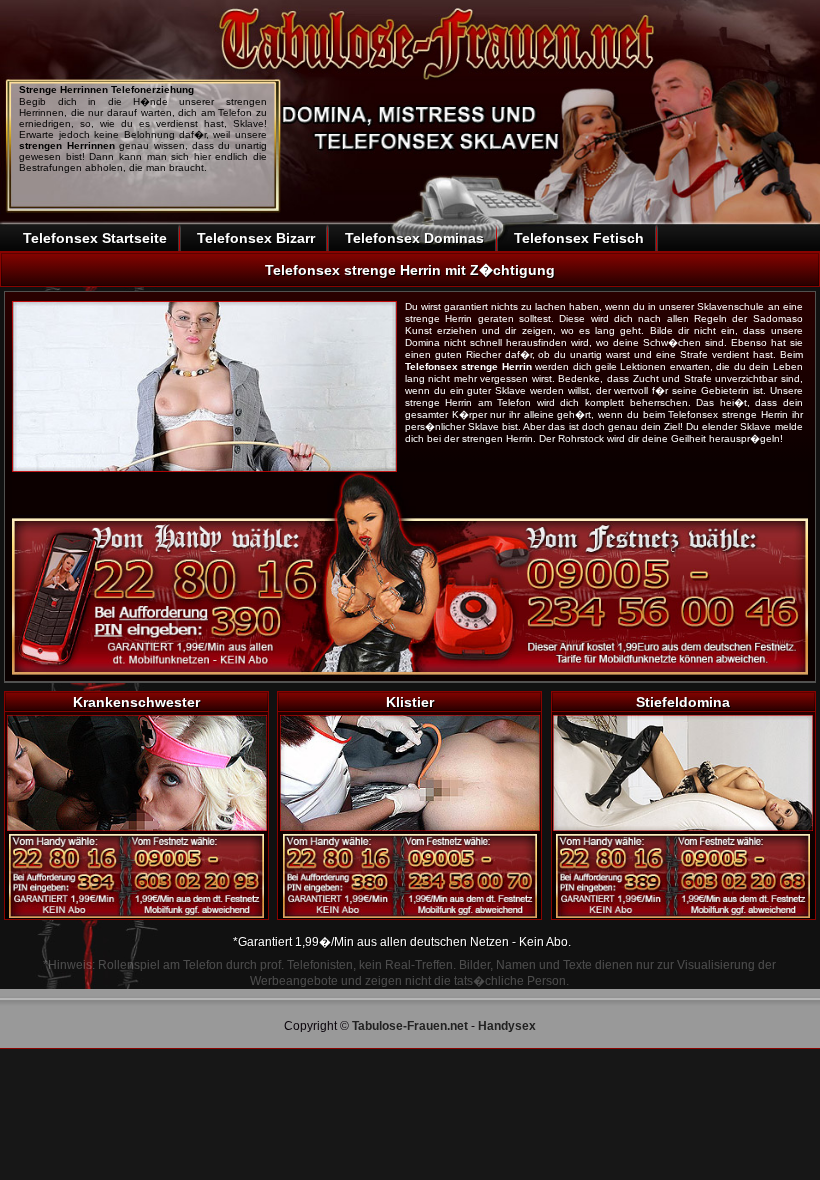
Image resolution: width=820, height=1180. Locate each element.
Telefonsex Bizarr (256, 238)
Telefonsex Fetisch (579, 238)
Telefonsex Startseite (95, 238)
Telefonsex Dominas (414, 238)
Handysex (507, 1026)
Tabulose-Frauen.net (410, 1026)
